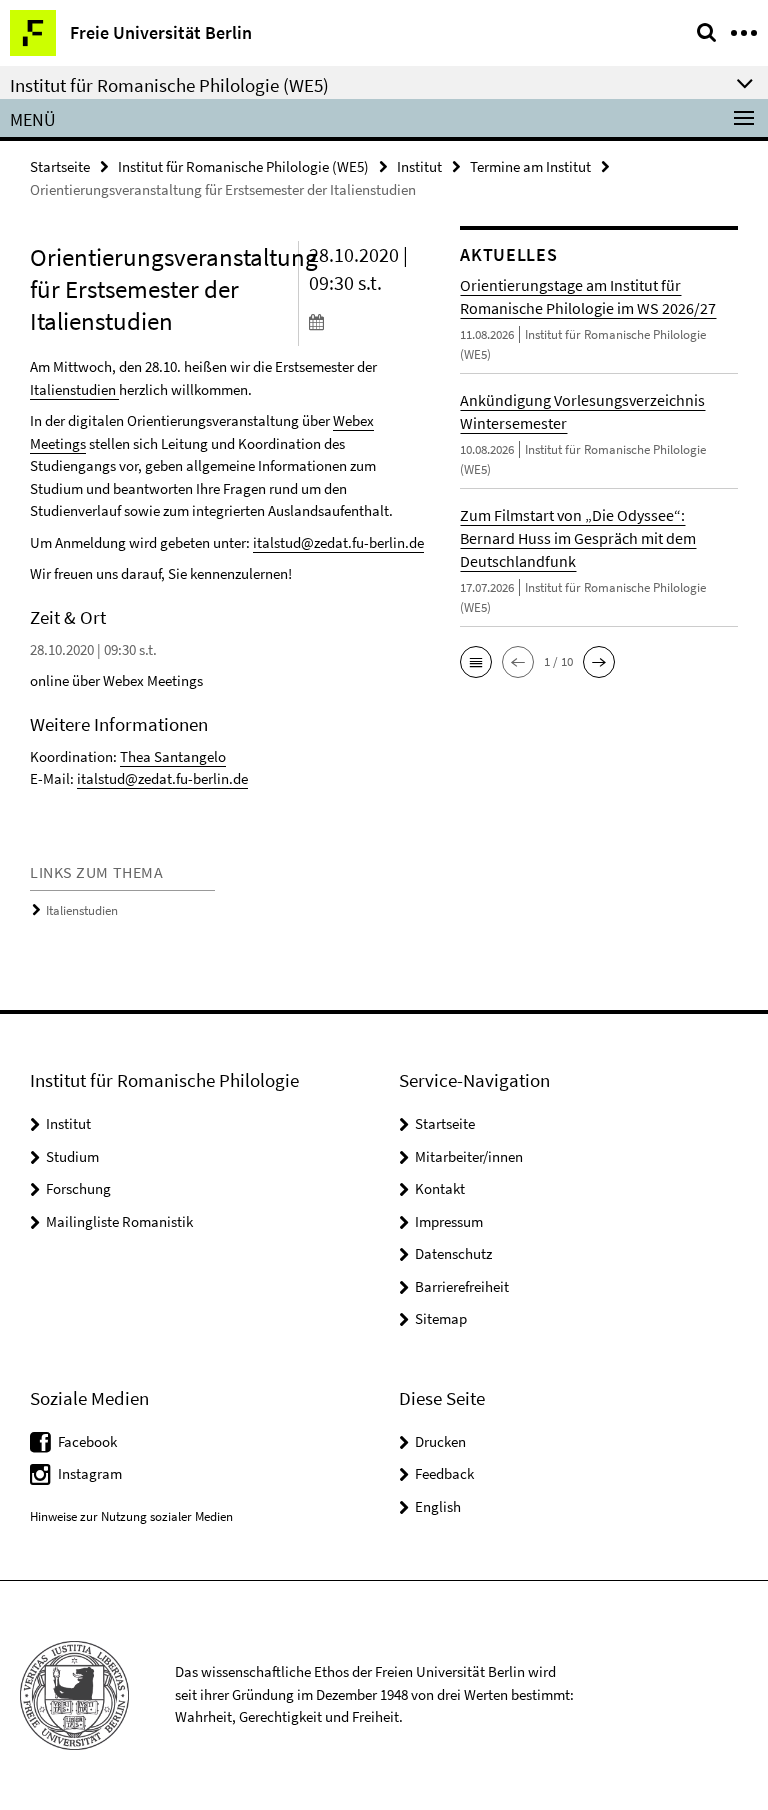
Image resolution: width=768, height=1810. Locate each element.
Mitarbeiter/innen (469, 1156)
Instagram (90, 1473)
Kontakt (440, 1188)
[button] (476, 662)
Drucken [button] (440, 1441)
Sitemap (441, 1318)
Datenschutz (453, 1253)
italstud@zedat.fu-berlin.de (338, 542)
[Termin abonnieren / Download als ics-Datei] (370, 321)
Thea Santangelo (173, 756)
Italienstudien (73, 389)
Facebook (87, 1441)
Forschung (78, 1188)
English (438, 1506)
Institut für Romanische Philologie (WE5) (243, 166)
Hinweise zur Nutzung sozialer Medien (131, 1516)
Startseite (60, 166)
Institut (419, 166)
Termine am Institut (530, 166)
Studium (72, 1156)
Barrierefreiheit (462, 1286)
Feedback (444, 1473)
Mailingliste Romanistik (119, 1221)
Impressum (449, 1221)
